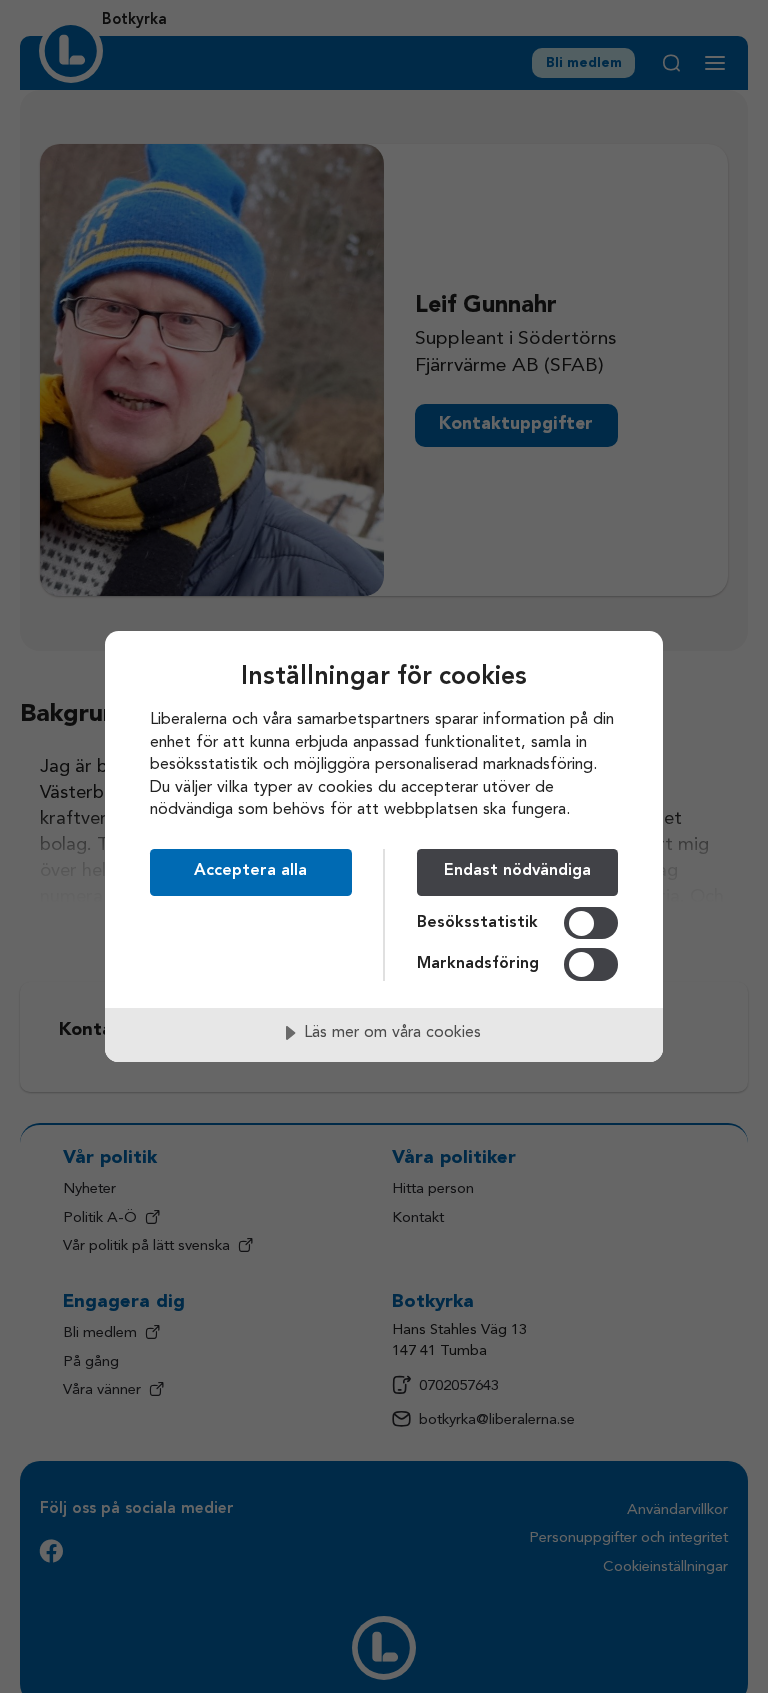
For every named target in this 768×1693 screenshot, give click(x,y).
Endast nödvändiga (517, 871)
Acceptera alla (250, 871)
